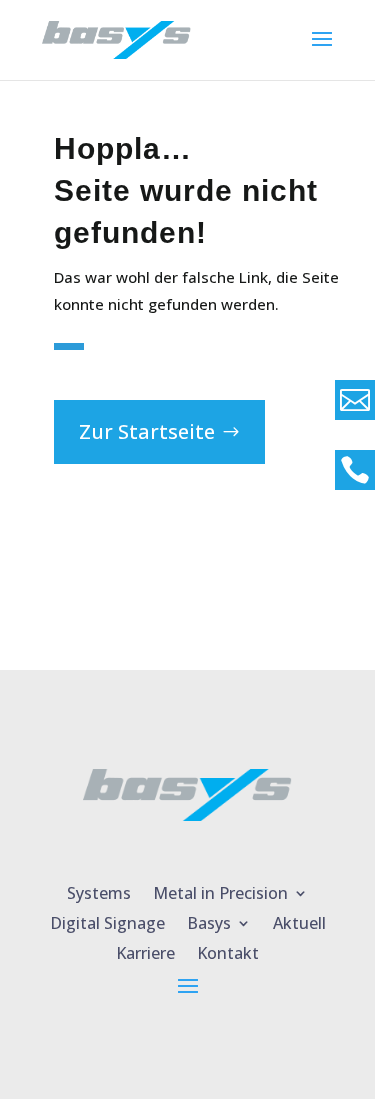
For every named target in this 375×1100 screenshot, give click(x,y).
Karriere (145, 951)
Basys (209, 921)
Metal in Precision (220, 891)
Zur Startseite (147, 431)
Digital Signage (107, 921)
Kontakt (228, 951)
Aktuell (299, 921)
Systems (99, 891)
